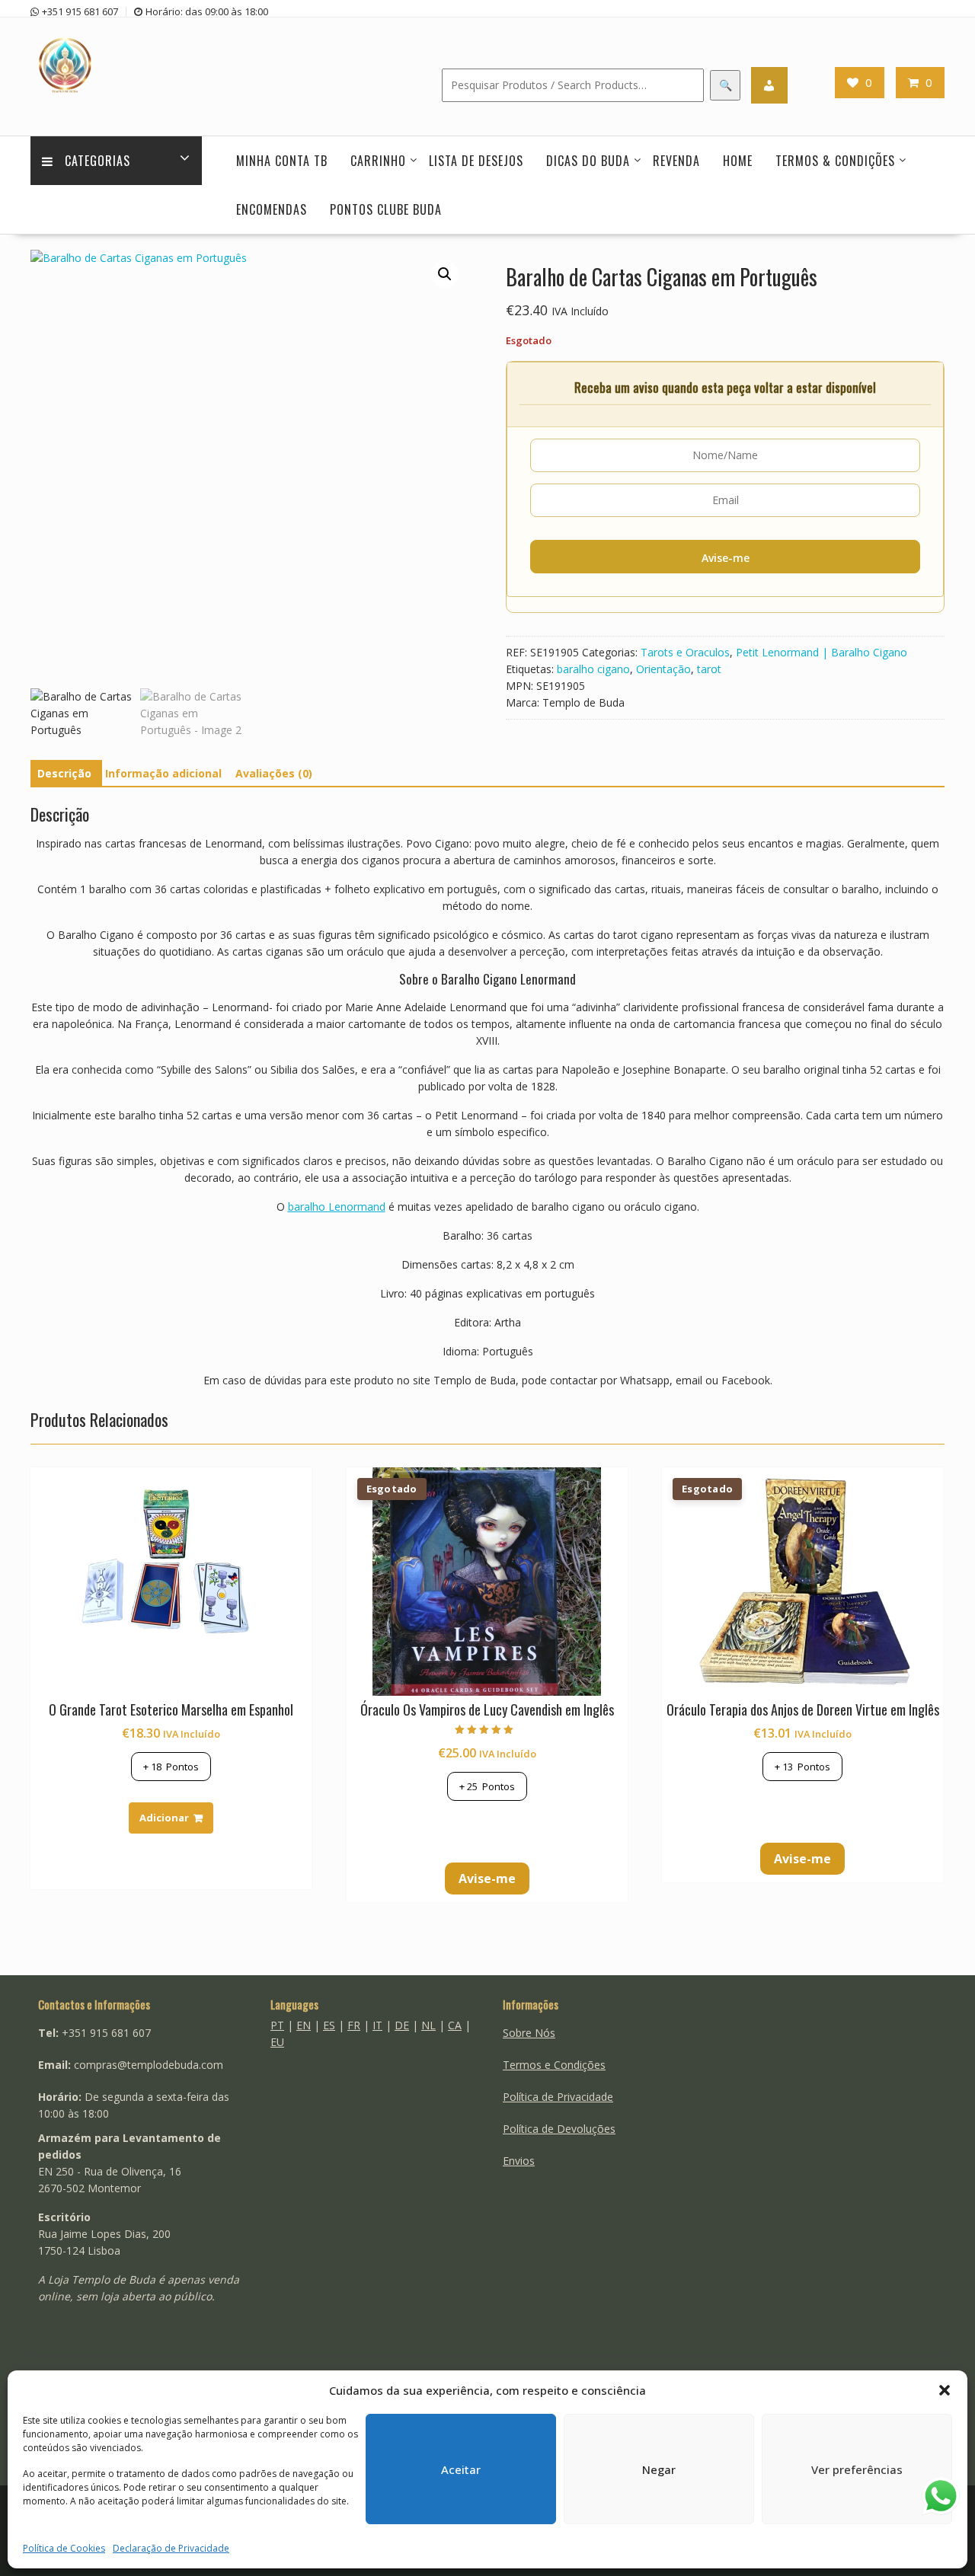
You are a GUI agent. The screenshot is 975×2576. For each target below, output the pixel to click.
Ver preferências (857, 2469)
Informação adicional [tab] (163, 773)
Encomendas (272, 209)
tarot (709, 669)
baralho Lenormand (337, 1207)
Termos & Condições (835, 161)
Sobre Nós (529, 2033)
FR (354, 2025)
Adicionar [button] (164, 1818)
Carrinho (378, 161)
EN (304, 2025)
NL (428, 2025)
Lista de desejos (476, 161)
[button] (945, 2390)
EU (277, 2042)
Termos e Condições (554, 2065)
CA (455, 2025)
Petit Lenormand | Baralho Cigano (822, 652)
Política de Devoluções (559, 2129)
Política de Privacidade (558, 2097)
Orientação (663, 669)
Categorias (97, 161)
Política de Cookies (64, 2548)
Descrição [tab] (64, 773)
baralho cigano (593, 669)
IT (377, 2025)
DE (402, 2025)
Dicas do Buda (588, 161)
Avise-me (726, 558)
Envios (519, 2161)
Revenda (676, 161)
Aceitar (461, 2469)
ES (329, 2025)
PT (277, 2025)
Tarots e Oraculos (685, 652)
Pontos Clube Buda (386, 209)
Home (738, 161)
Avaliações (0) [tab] (274, 773)
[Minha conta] (769, 85)
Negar (659, 2469)
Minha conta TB (282, 161)
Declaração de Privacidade (171, 2548)
